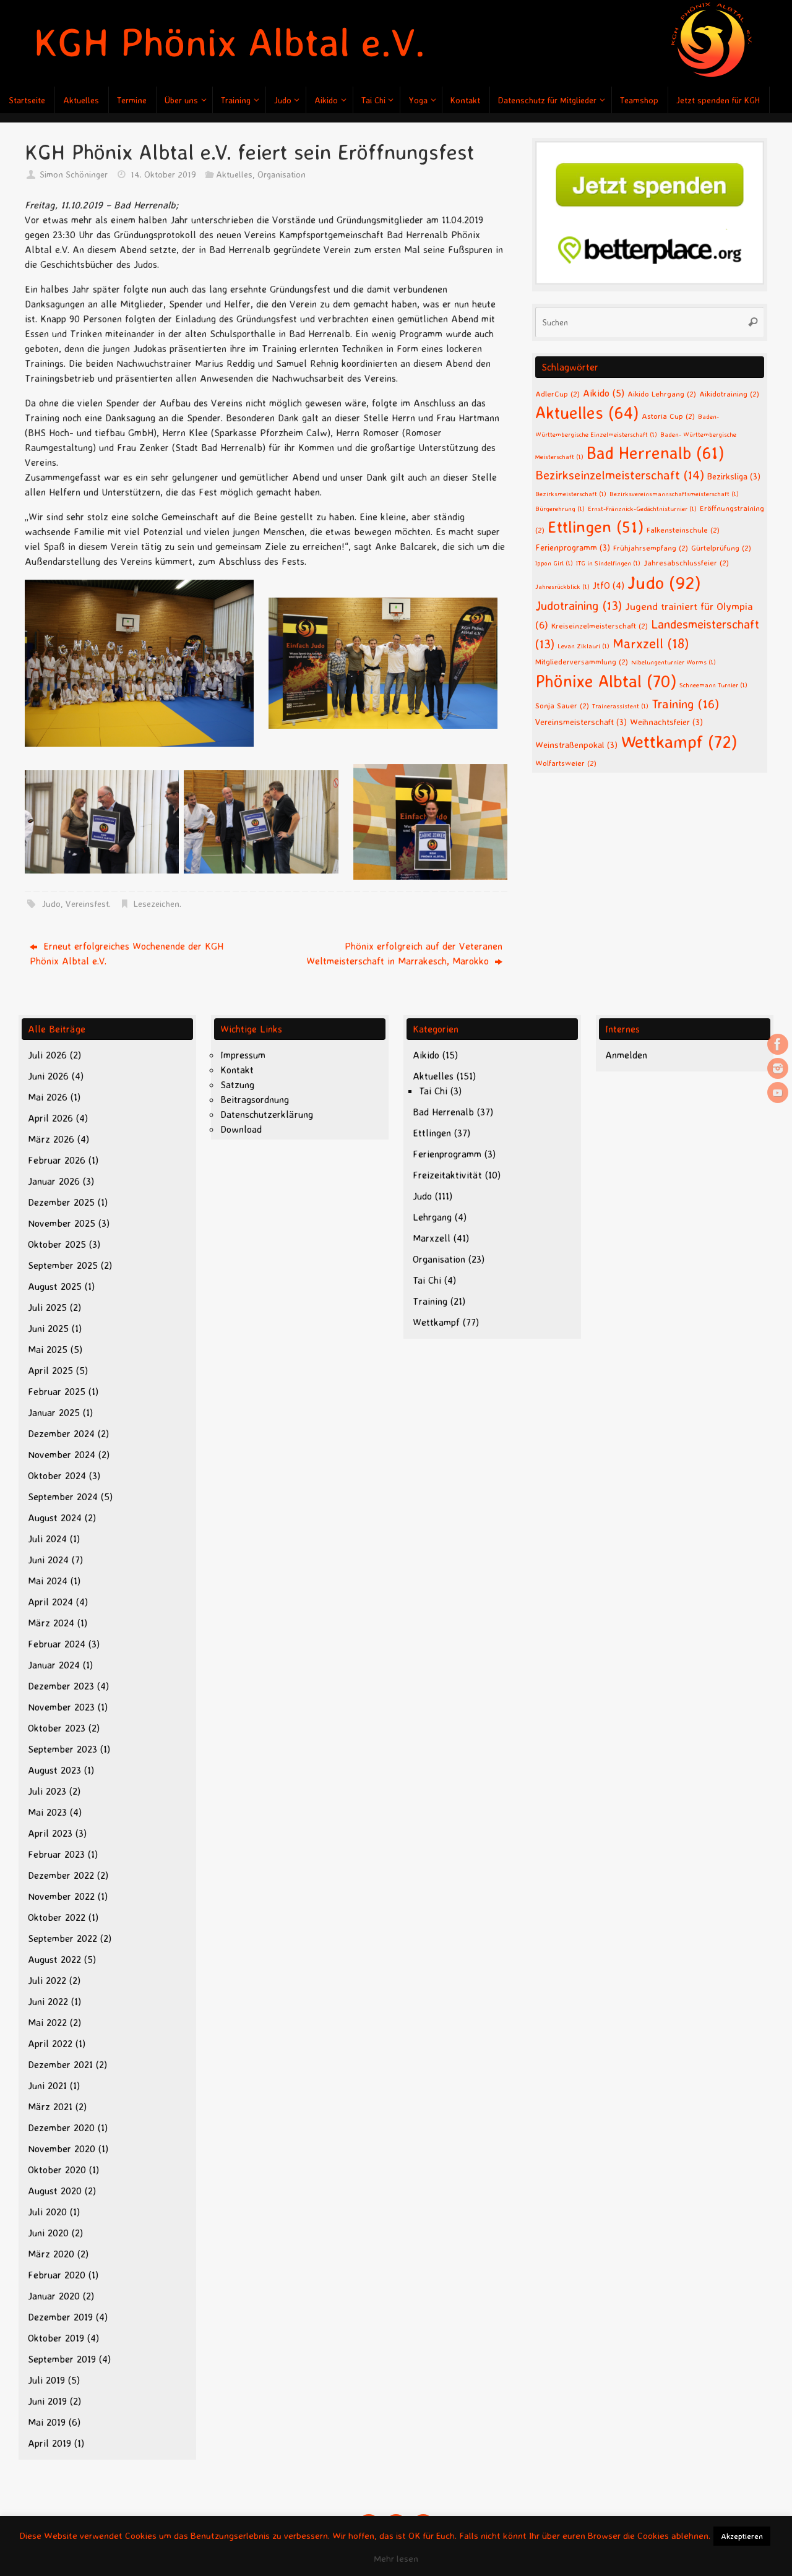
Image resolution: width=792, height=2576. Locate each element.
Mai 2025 (48, 1349)
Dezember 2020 (61, 2127)
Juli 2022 (47, 1980)
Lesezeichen (157, 904)
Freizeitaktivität (447, 1175)
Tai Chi (433, 1091)
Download (241, 1129)
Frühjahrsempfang (651, 547)
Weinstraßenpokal (576, 745)
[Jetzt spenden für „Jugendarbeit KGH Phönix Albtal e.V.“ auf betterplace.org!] (650, 281)
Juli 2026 (47, 1055)
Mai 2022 (47, 2022)
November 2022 (61, 1896)
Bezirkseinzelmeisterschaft (620, 475)
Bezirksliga (734, 476)
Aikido (604, 393)
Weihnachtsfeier (666, 722)
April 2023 (50, 1833)
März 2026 (51, 1139)
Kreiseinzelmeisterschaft (600, 625)
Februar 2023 (56, 1854)
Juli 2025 (47, 1307)
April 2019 (49, 2443)
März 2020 (51, 2254)
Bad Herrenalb (655, 453)
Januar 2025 (54, 1412)
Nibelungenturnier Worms (674, 662)
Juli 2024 (47, 1539)
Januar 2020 (54, 2296)
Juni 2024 (48, 1560)
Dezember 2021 (60, 2064)
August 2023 (54, 1770)
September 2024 (63, 1496)
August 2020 (55, 2191)
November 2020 (62, 2149)
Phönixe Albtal (606, 681)
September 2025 (63, 1265)
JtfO (609, 586)
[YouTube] (778, 1093)
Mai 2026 (48, 1097)
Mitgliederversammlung (582, 661)
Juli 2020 (47, 2212)
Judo (51, 904)
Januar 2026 (54, 1181)
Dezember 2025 (61, 1202)
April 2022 (50, 2043)
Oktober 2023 (57, 1728)
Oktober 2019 (56, 2338)
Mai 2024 (48, 1581)
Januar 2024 (54, 1665)
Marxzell (651, 643)
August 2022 (54, 1959)
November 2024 (62, 1454)
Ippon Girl (554, 563)
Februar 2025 (57, 1391)
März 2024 (51, 1623)
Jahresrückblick (562, 586)
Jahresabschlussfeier (686, 562)
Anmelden (626, 1055)
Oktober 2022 (57, 1917)
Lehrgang (432, 1217)
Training (685, 703)
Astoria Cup (668, 416)
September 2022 (62, 1938)
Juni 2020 (48, 2233)
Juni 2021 (47, 2085)
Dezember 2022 (61, 1875)
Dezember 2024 (61, 1433)
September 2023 (62, 1749)
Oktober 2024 (57, 1475)
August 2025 (55, 1286)
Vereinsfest (87, 904)
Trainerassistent (620, 706)
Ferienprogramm (573, 547)
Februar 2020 (57, 2275)
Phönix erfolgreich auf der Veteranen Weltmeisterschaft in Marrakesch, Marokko (404, 953)
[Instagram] (778, 1068)
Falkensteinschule (683, 530)
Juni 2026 (48, 1076)
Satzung (237, 1084)
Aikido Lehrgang (662, 393)
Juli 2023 (47, 1791)
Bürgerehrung (560, 509)
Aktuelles (234, 174)
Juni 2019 (47, 2401)
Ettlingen (596, 526)
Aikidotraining (729, 393)
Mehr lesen (396, 2558)
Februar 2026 (57, 1160)
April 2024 (50, 1602)
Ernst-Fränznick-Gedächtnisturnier (642, 509)
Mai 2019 (47, 2422)
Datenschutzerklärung (267, 1114)
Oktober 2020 (57, 2170)
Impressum (243, 1055)
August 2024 (55, 1518)
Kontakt (237, 1070)
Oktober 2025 (57, 1244)
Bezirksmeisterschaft (571, 494)
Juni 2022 (48, 2001)
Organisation (282, 174)
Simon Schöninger (74, 174)
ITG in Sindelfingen (608, 563)
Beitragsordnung (255, 1099)
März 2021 (50, 2106)
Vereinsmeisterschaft (581, 722)
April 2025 (50, 1370)
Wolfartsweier (566, 763)
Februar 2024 (57, 1644)
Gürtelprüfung (721, 547)
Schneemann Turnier (713, 685)
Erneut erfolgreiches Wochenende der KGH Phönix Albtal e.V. (127, 953)
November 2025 (62, 1223)
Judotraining (579, 605)
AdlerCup (557, 393)
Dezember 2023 (61, 1686)
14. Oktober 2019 (163, 174)
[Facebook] (778, 1044)
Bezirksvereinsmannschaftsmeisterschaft (674, 494)
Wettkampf (679, 741)
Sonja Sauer (562, 705)
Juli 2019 (46, 2380)
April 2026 (50, 1118)
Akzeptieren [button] (742, 2536)
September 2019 (62, 2359)
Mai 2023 (47, 1812)
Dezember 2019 (60, 2317)
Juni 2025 (48, 1328)
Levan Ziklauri (583, 646)
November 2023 (61, 1707)
